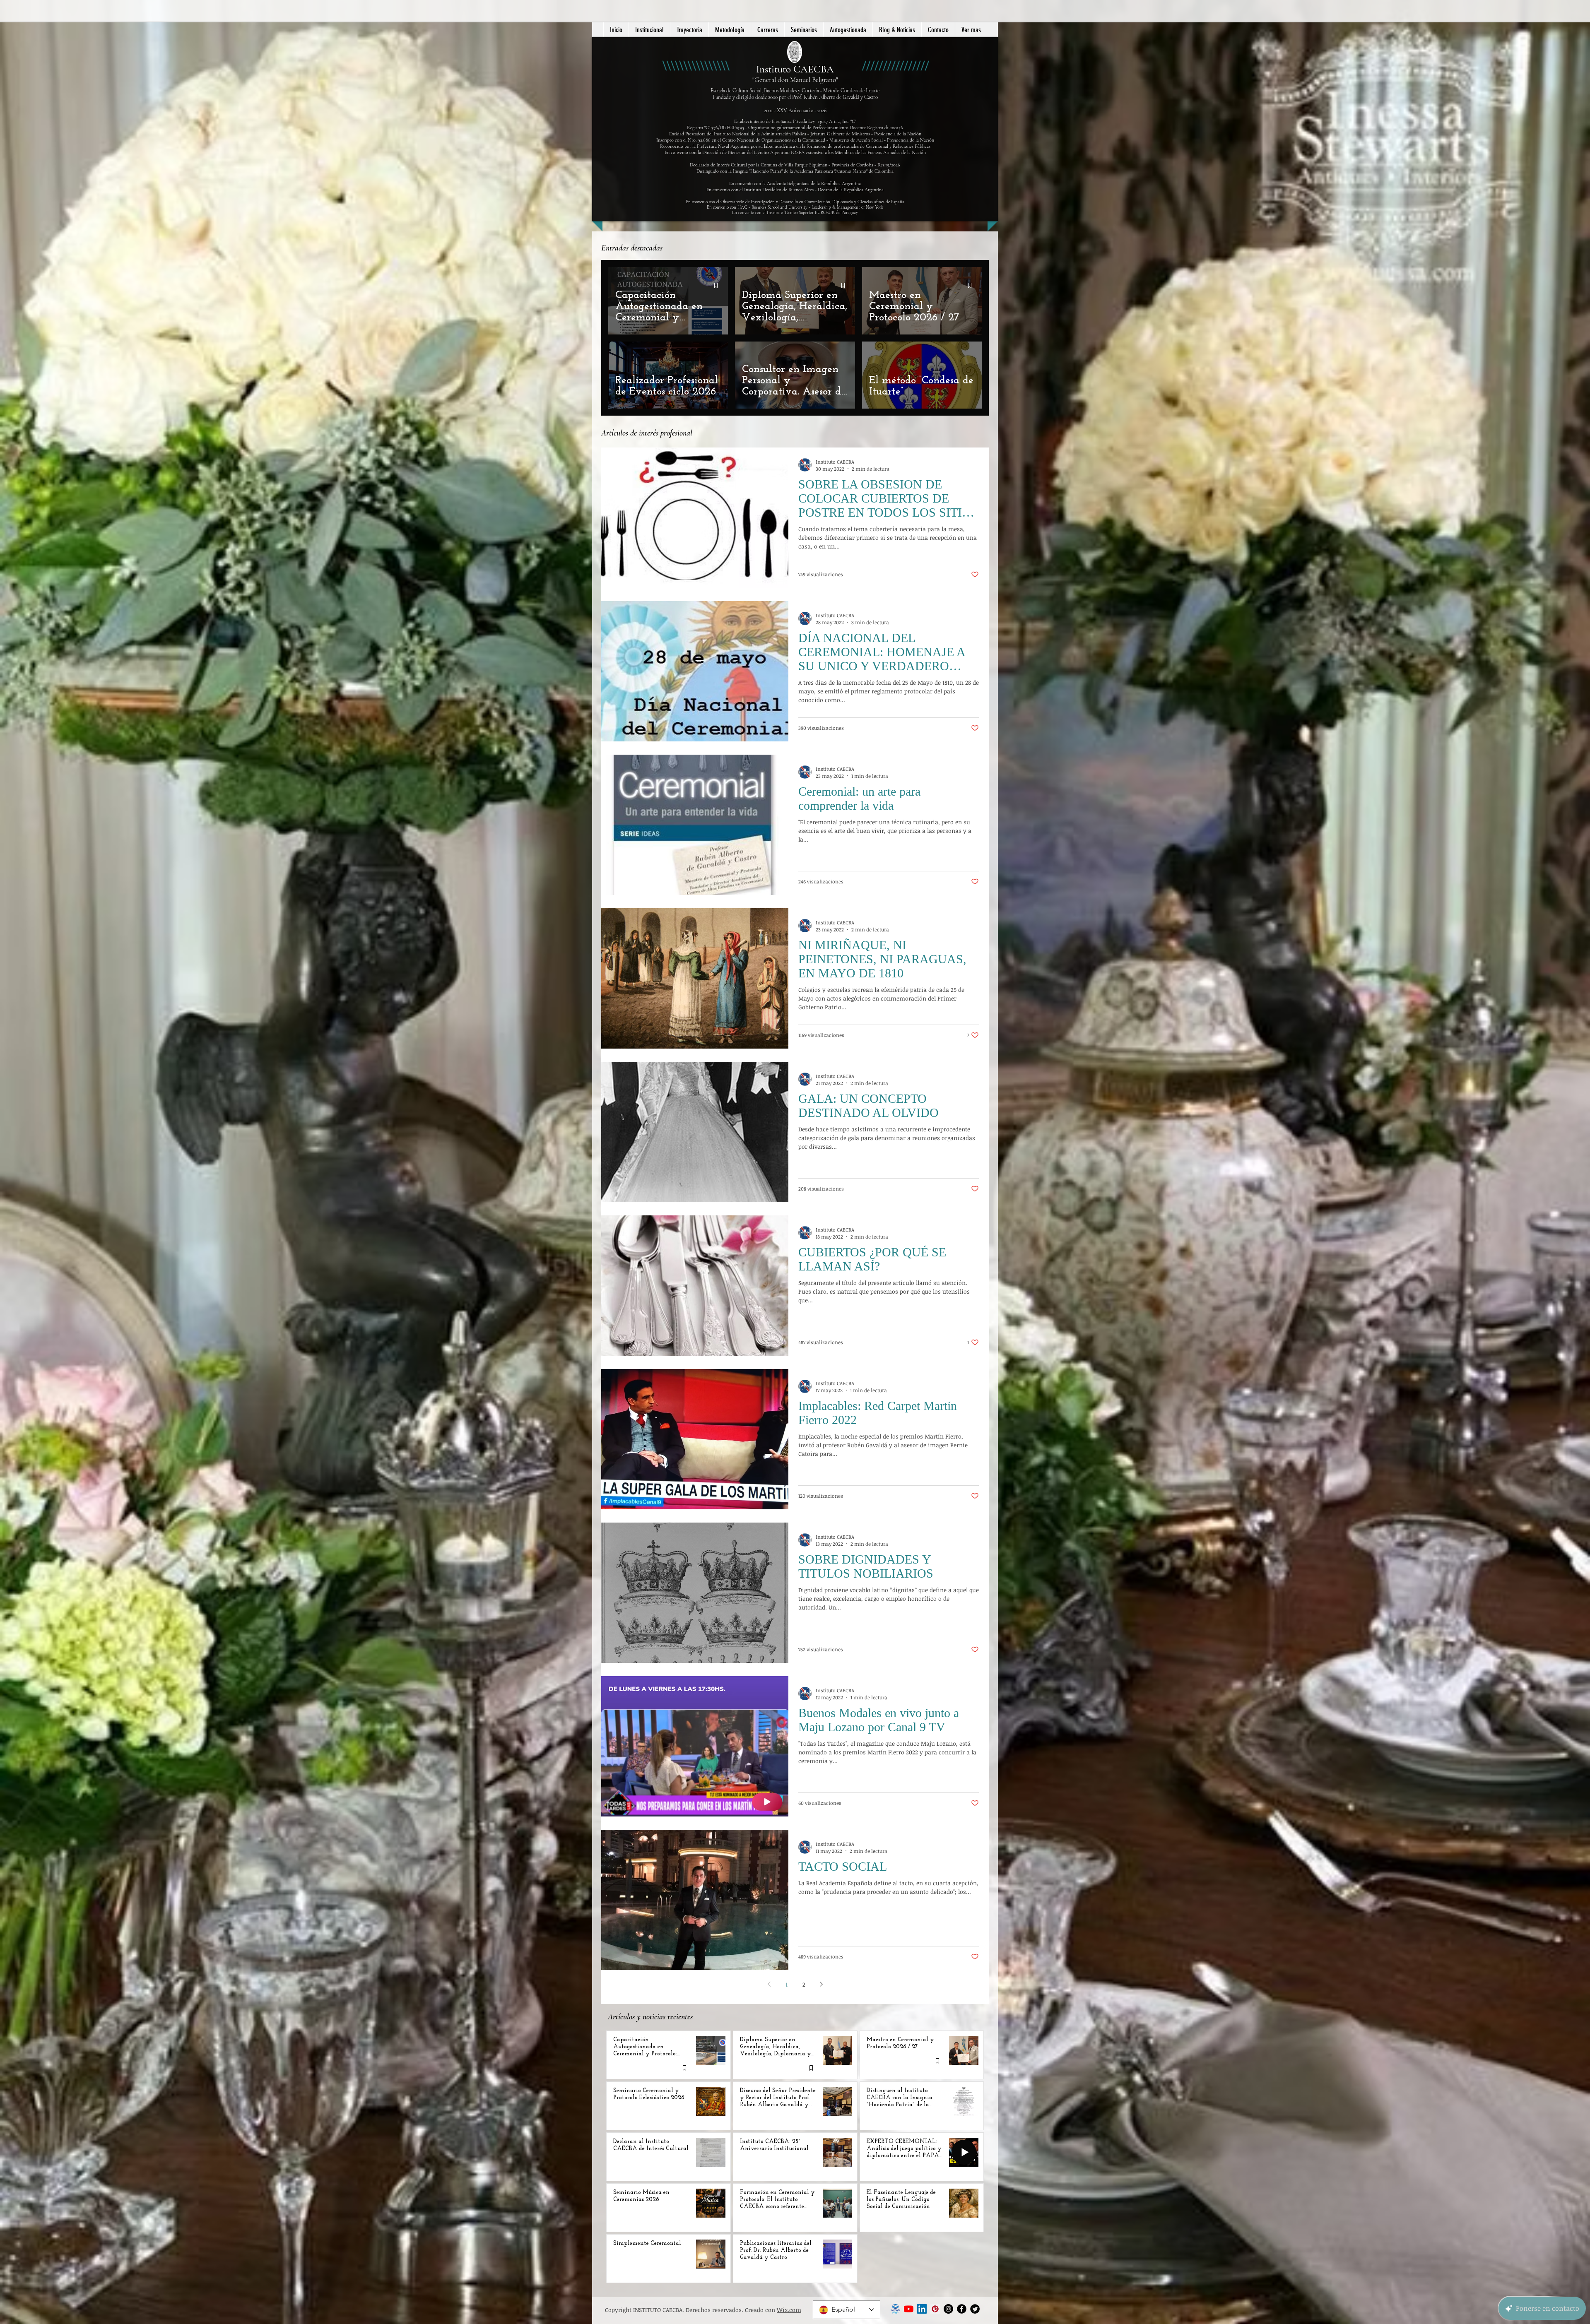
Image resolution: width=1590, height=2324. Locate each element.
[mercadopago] (895, 2309)
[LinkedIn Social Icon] (922, 2309)
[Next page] (821, 1984)
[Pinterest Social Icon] (935, 2309)
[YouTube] (909, 2309)
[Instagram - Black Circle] (948, 2309)
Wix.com (789, 2310)
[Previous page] (769, 1984)
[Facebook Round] (962, 2309)
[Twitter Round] (975, 2309)
